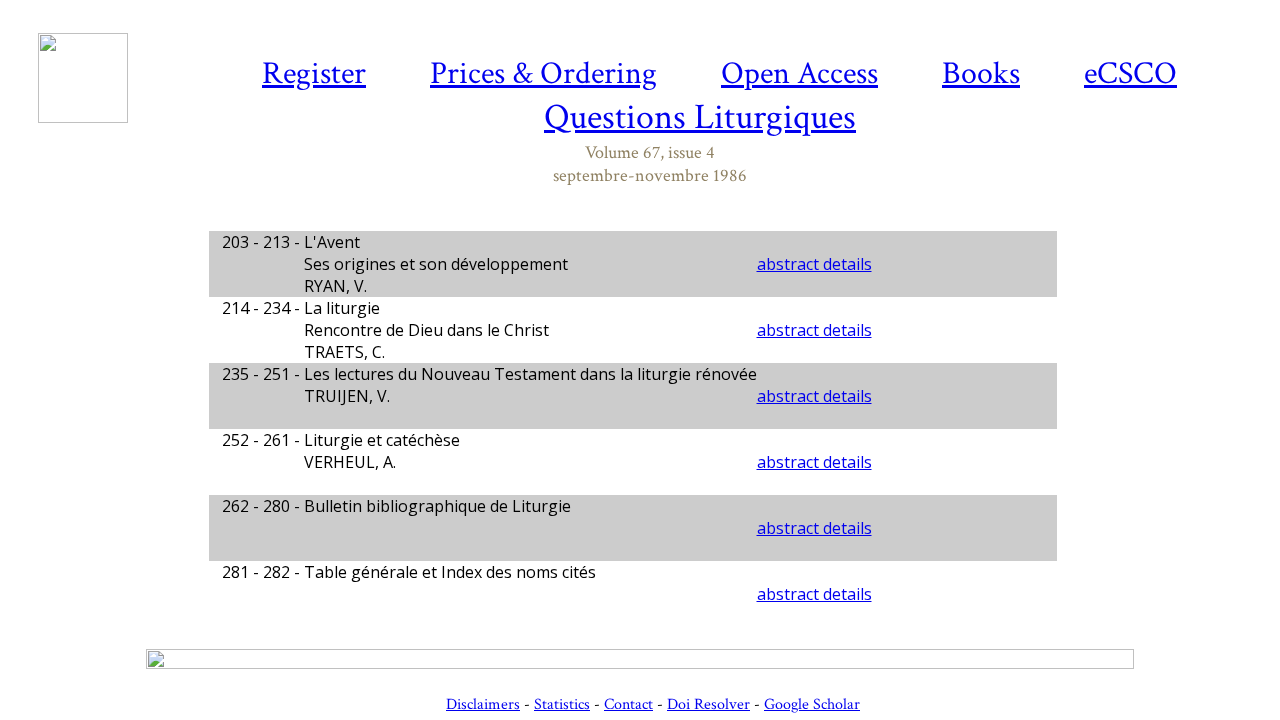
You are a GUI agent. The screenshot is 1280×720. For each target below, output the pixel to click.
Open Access (799, 73)
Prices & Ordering (543, 73)
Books (981, 73)
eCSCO (1130, 73)
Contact (628, 704)
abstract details (814, 264)
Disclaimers (483, 704)
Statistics (562, 704)
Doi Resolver (708, 704)
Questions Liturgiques (700, 117)
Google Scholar (812, 704)
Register (314, 73)
